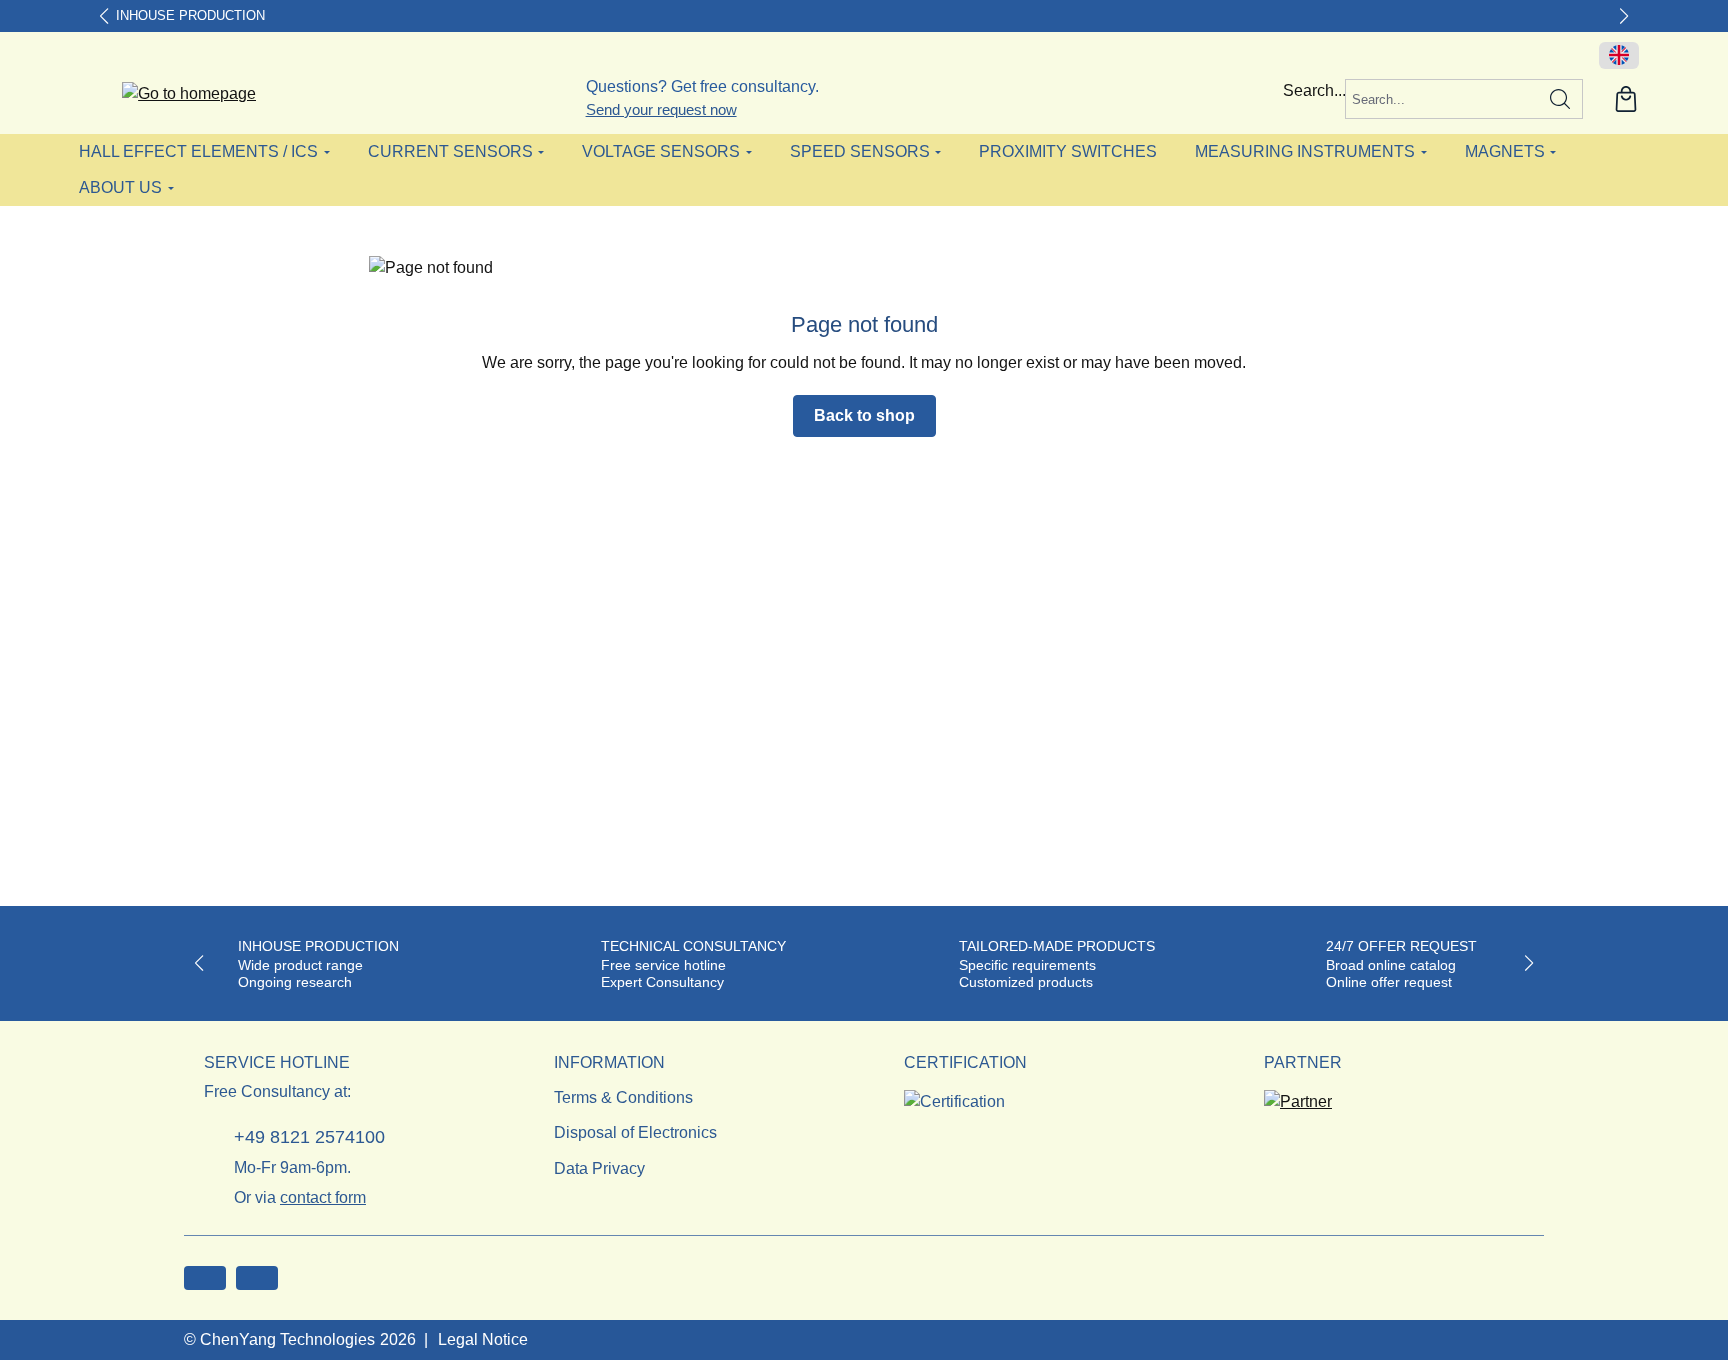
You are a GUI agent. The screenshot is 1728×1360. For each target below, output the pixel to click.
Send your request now (661, 109)
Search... (1314, 90)
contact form (323, 1197)
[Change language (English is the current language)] (1619, 56)
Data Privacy (599, 1168)
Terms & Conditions (623, 1097)
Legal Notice (483, 1339)
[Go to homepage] (189, 94)
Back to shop (864, 415)
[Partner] (1298, 1095)
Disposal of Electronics (635, 1132)
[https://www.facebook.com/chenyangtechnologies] (205, 1278)
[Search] (1560, 99)
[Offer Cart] (1626, 99)
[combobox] (1442, 99)
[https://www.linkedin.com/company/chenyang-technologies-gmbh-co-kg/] (257, 1278)
